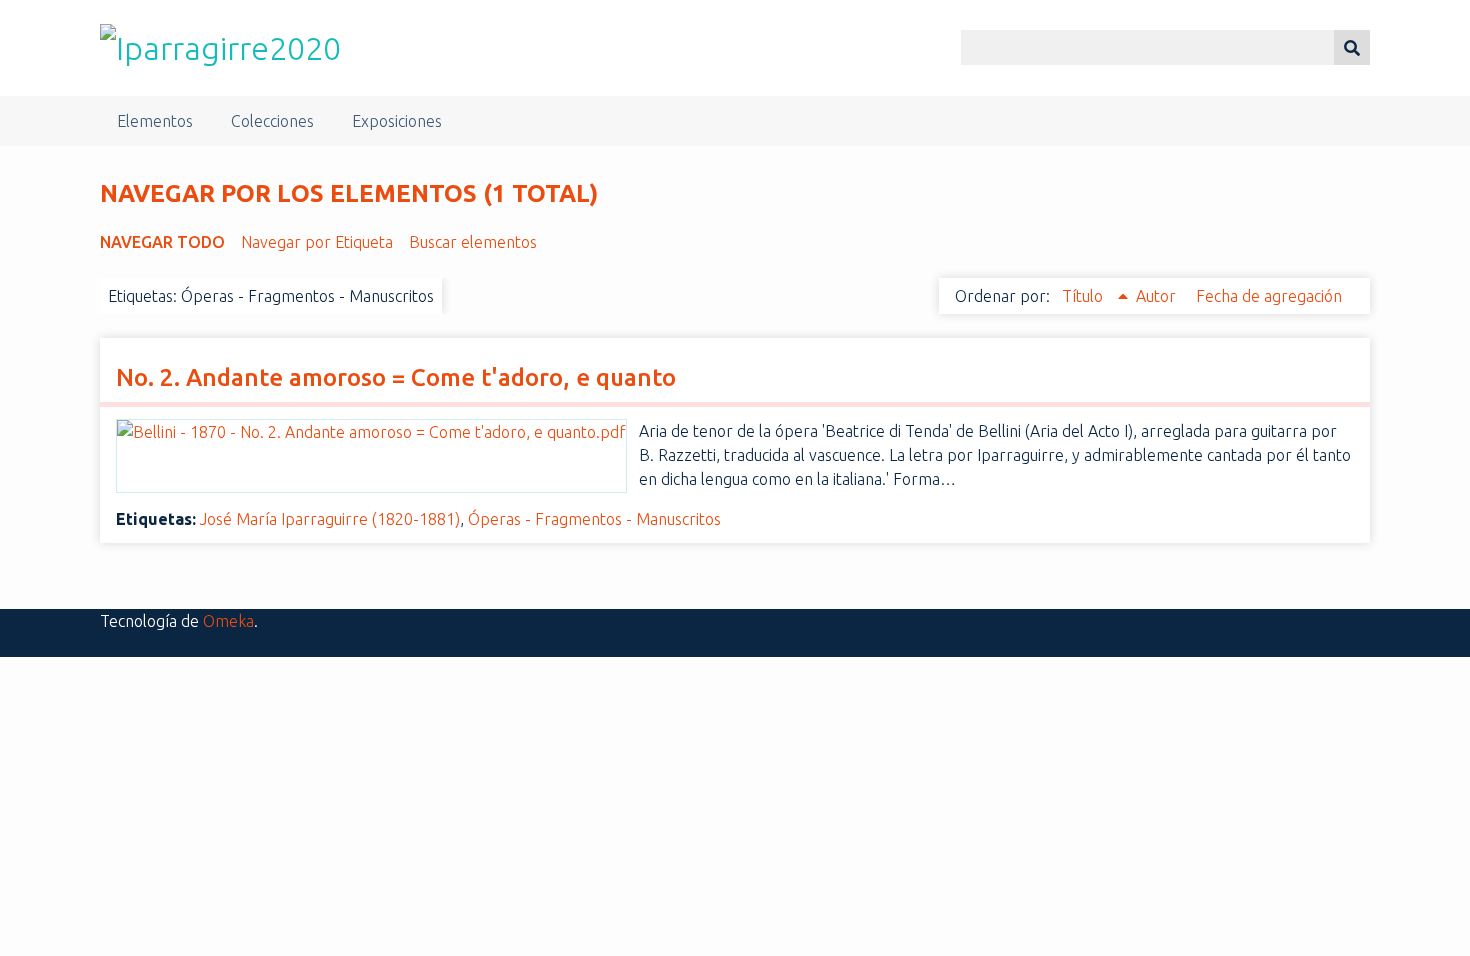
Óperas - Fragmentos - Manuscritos (594, 519)
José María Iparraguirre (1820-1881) (330, 519)
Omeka (228, 621)
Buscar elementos (473, 242)
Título (1084, 296)
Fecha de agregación (1269, 296)
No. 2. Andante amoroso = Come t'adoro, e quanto (396, 377)
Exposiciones (397, 121)
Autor (1158, 296)
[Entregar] (1352, 47)
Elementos (155, 121)
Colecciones (272, 121)
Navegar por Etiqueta (317, 242)
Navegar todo (162, 242)
